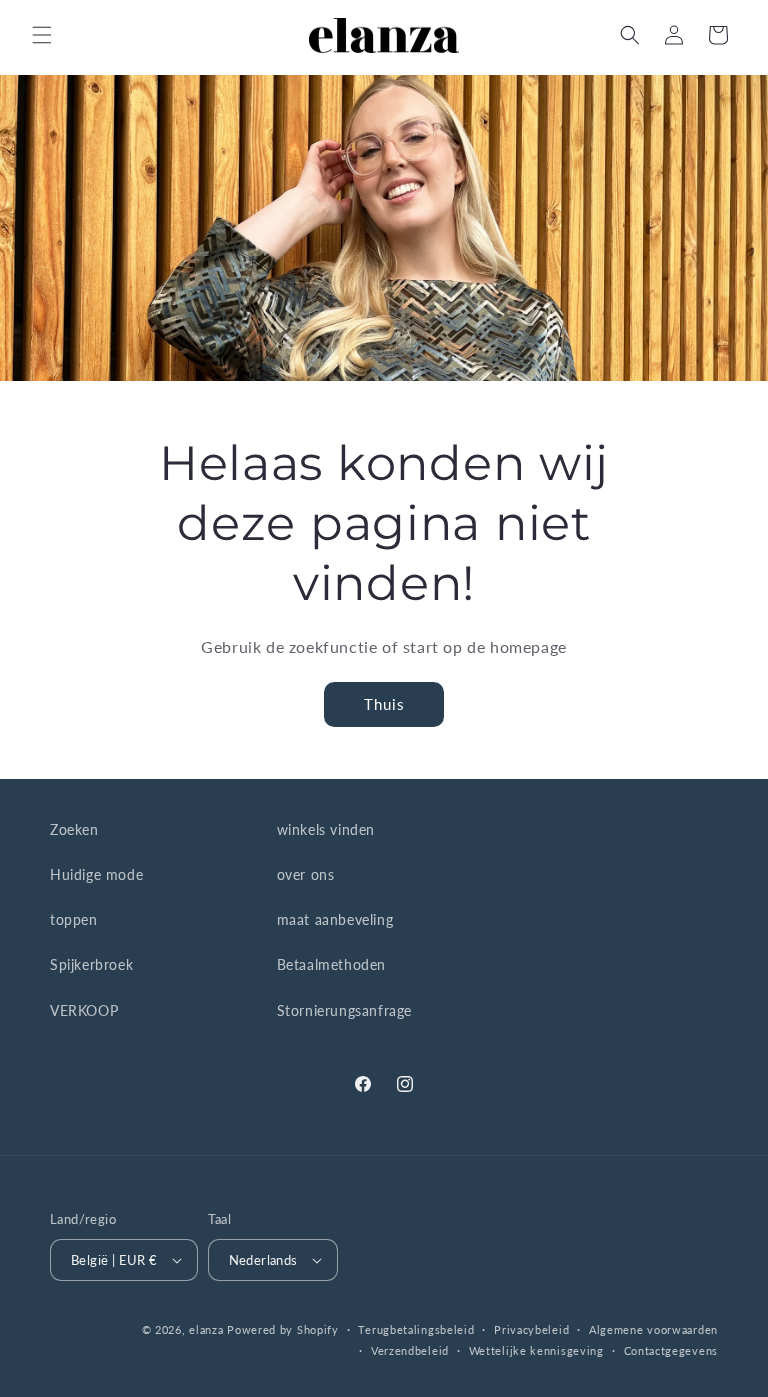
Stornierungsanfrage (344, 1010)
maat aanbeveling (335, 919)
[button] (42, 35)
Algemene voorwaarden (653, 1329)
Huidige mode (96, 874)
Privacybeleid (531, 1329)
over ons (306, 874)
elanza (206, 1329)
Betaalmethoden (331, 964)
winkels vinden (326, 829)
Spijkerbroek (91, 964)
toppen (74, 919)
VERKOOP (84, 1010)
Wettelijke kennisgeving (536, 1350)
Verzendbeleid (410, 1350)
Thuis (384, 704)
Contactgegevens (671, 1350)
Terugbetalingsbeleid (416, 1329)
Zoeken (74, 829)
